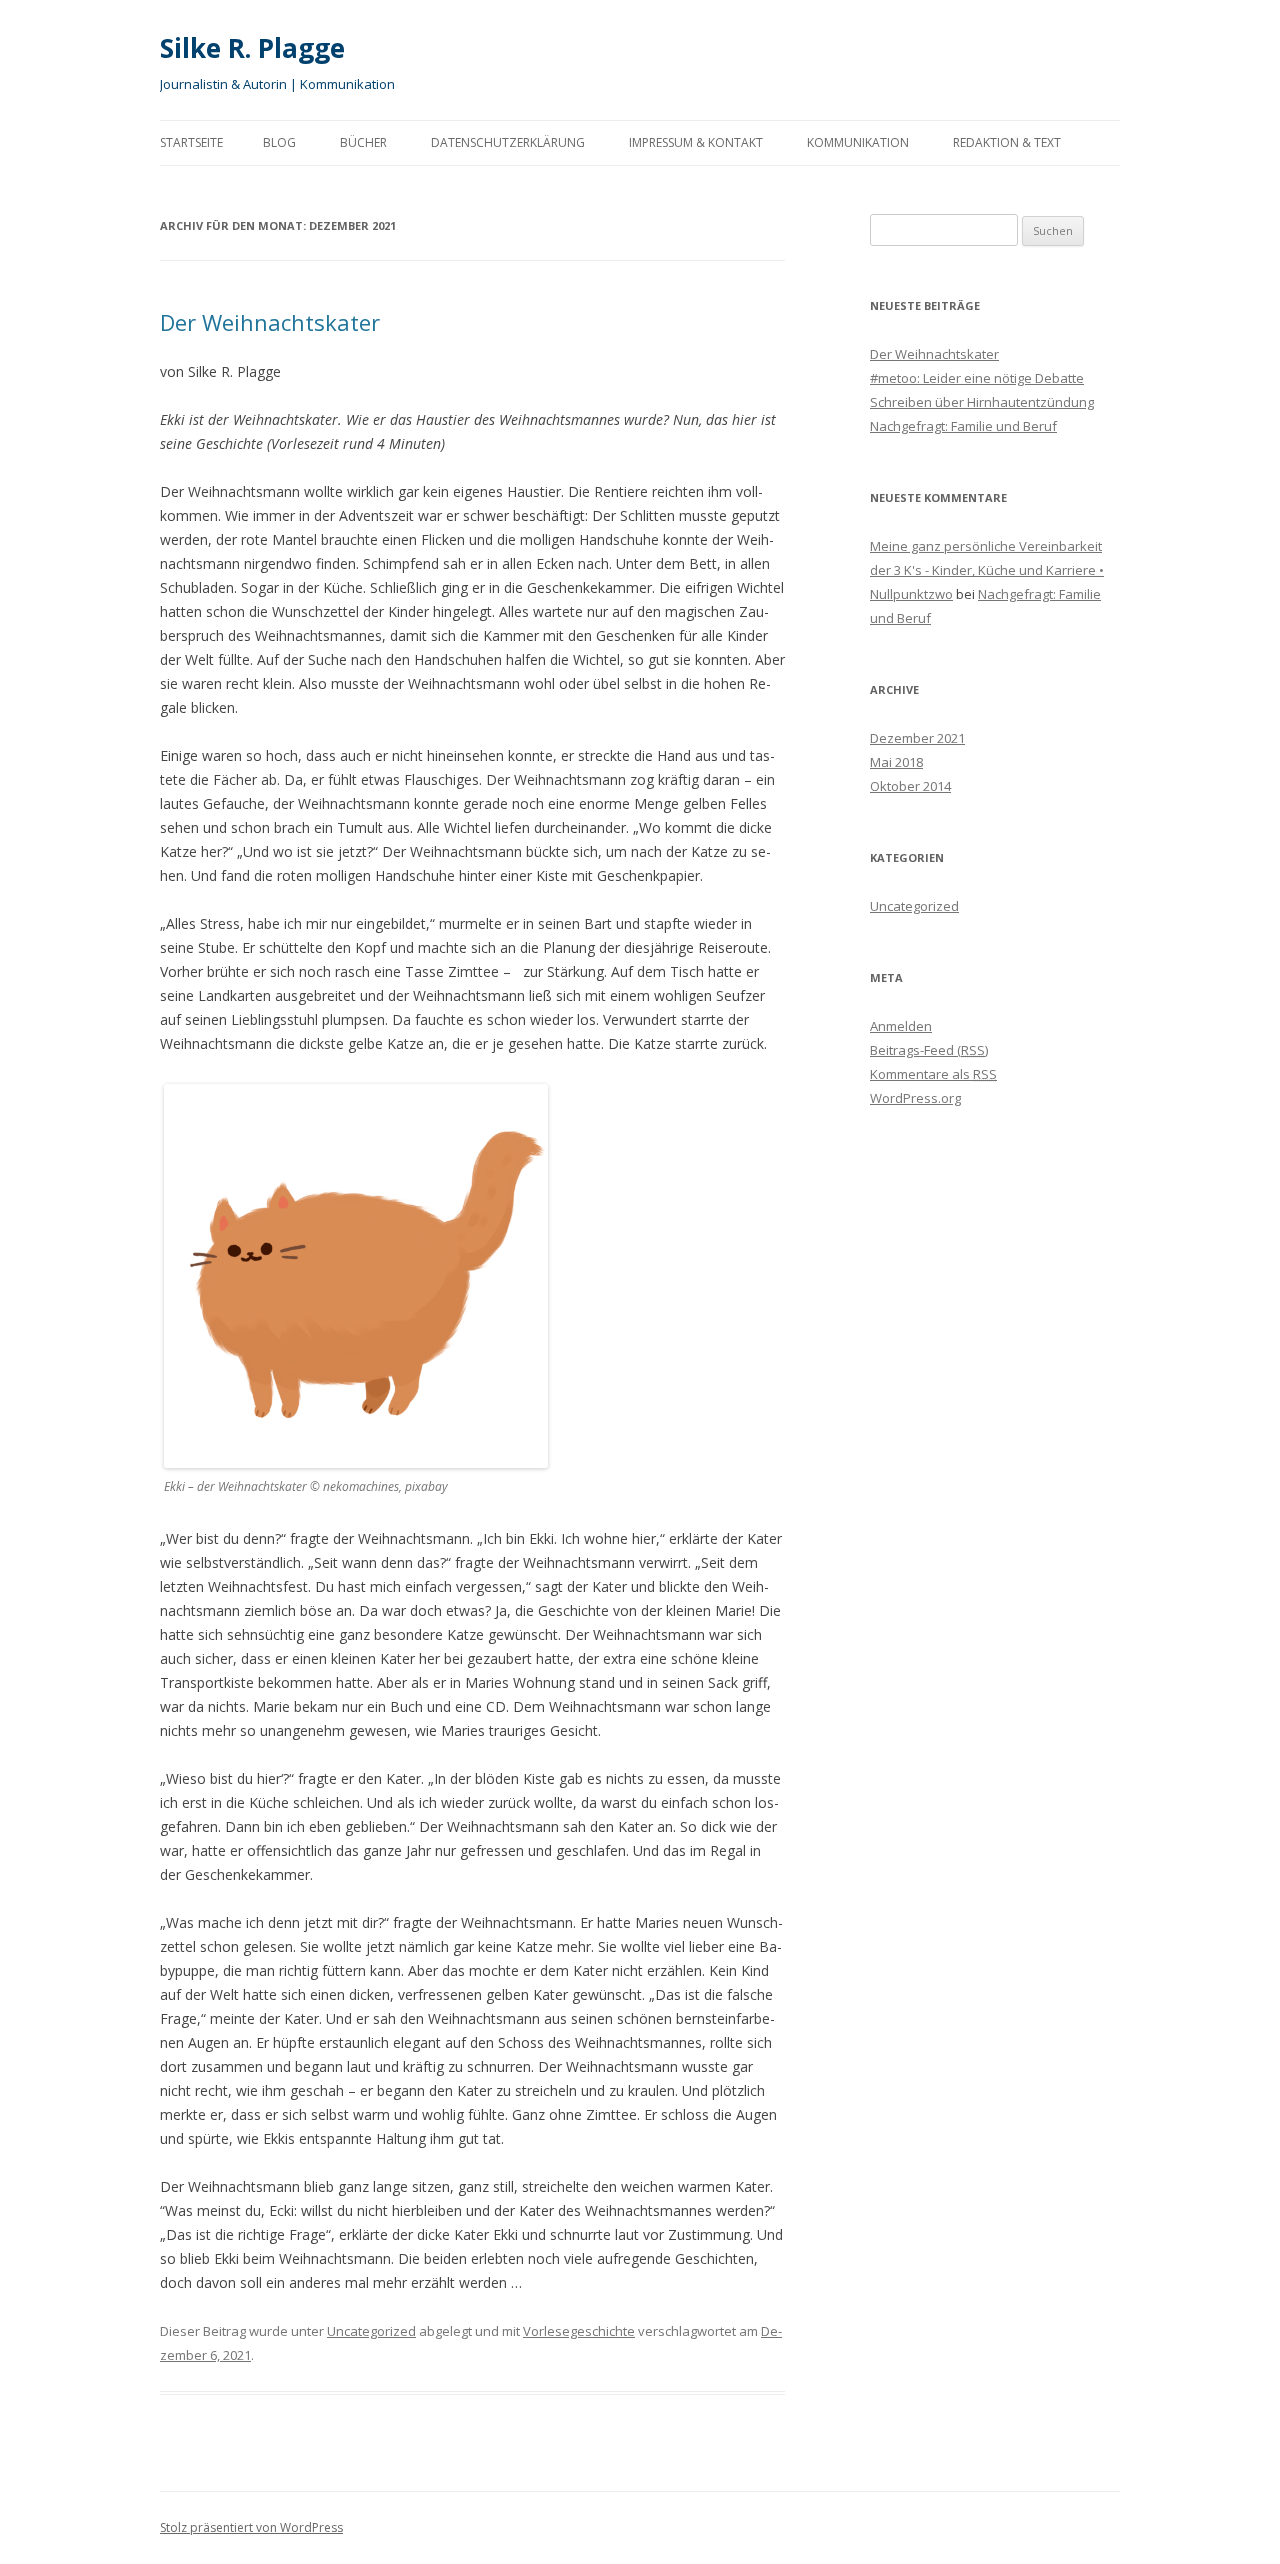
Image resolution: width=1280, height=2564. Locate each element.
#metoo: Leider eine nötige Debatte (977, 378)
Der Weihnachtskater (270, 322)
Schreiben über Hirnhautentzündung (982, 402)
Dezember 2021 (917, 738)
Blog (279, 142)
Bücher (363, 142)
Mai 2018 (896, 762)
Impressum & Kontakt (696, 142)
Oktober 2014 (910, 786)
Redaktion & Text (1007, 142)
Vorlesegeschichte (579, 2331)
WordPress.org (915, 1098)
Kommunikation (858, 142)
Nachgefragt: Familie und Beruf (963, 426)
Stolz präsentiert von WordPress (251, 2527)
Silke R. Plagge (252, 48)
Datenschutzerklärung (508, 142)
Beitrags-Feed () (929, 1050)
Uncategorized (371, 2331)
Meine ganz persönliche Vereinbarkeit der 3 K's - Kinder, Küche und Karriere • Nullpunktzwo (987, 570)
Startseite (191, 142)
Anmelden (901, 1026)
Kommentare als (933, 1074)
